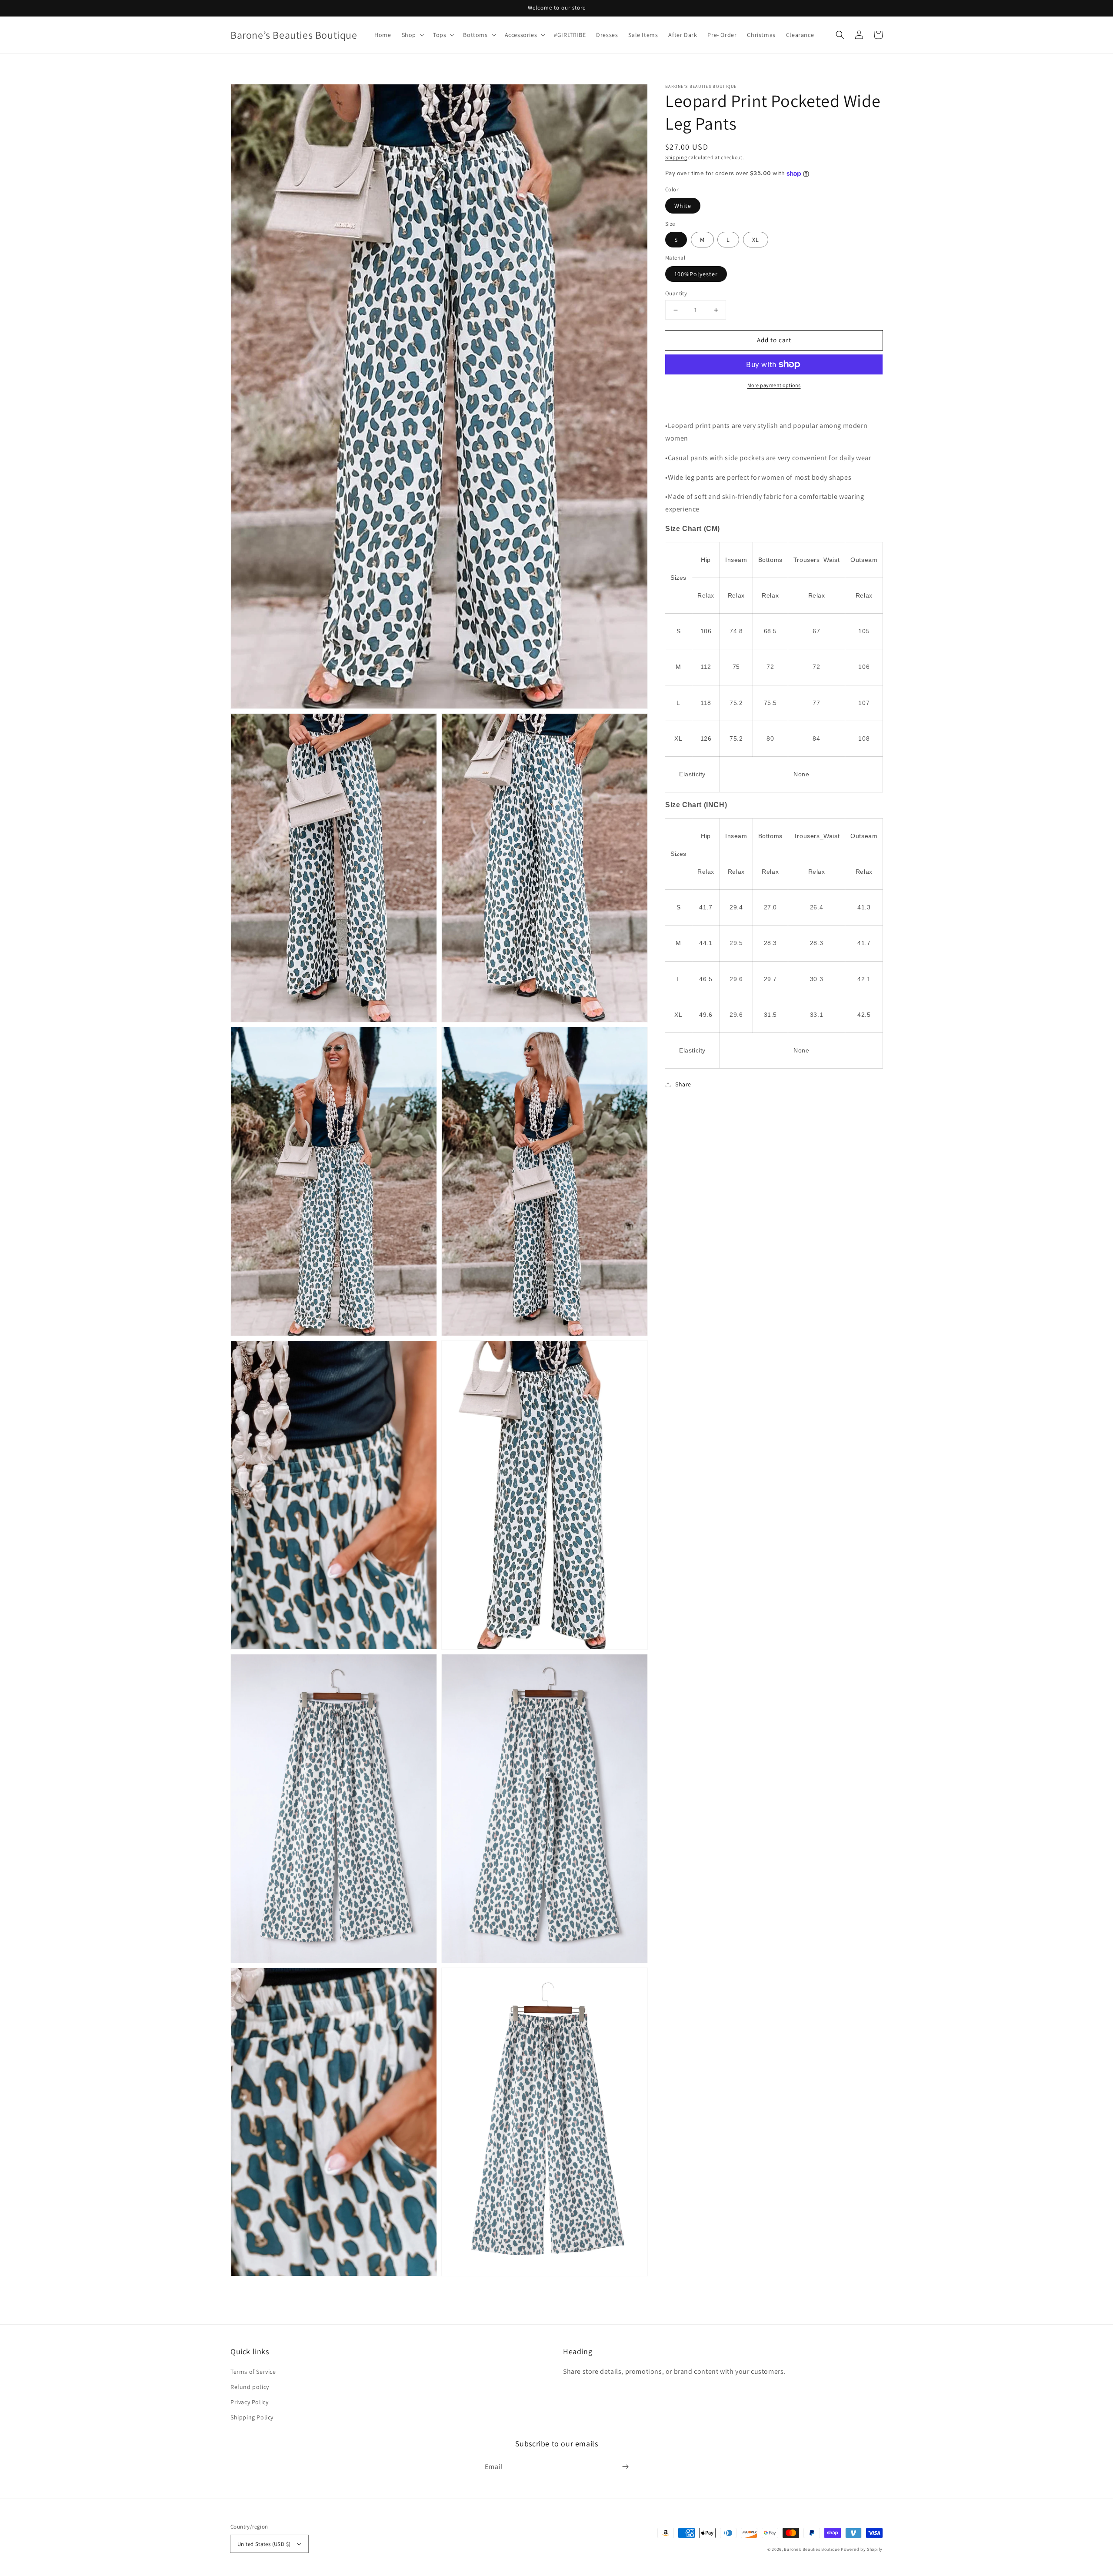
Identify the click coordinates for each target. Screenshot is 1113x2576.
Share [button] (683, 1084)
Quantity (676, 293)
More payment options (774, 385)
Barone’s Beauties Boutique (812, 2549)
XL (756, 240)
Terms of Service (253, 2372)
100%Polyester (696, 274)
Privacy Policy (249, 2402)
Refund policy (250, 2387)
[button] (840, 35)
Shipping (676, 157)
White (683, 206)
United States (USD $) (264, 2544)
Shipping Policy (252, 2417)
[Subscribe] (625, 2467)
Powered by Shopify (862, 2549)
